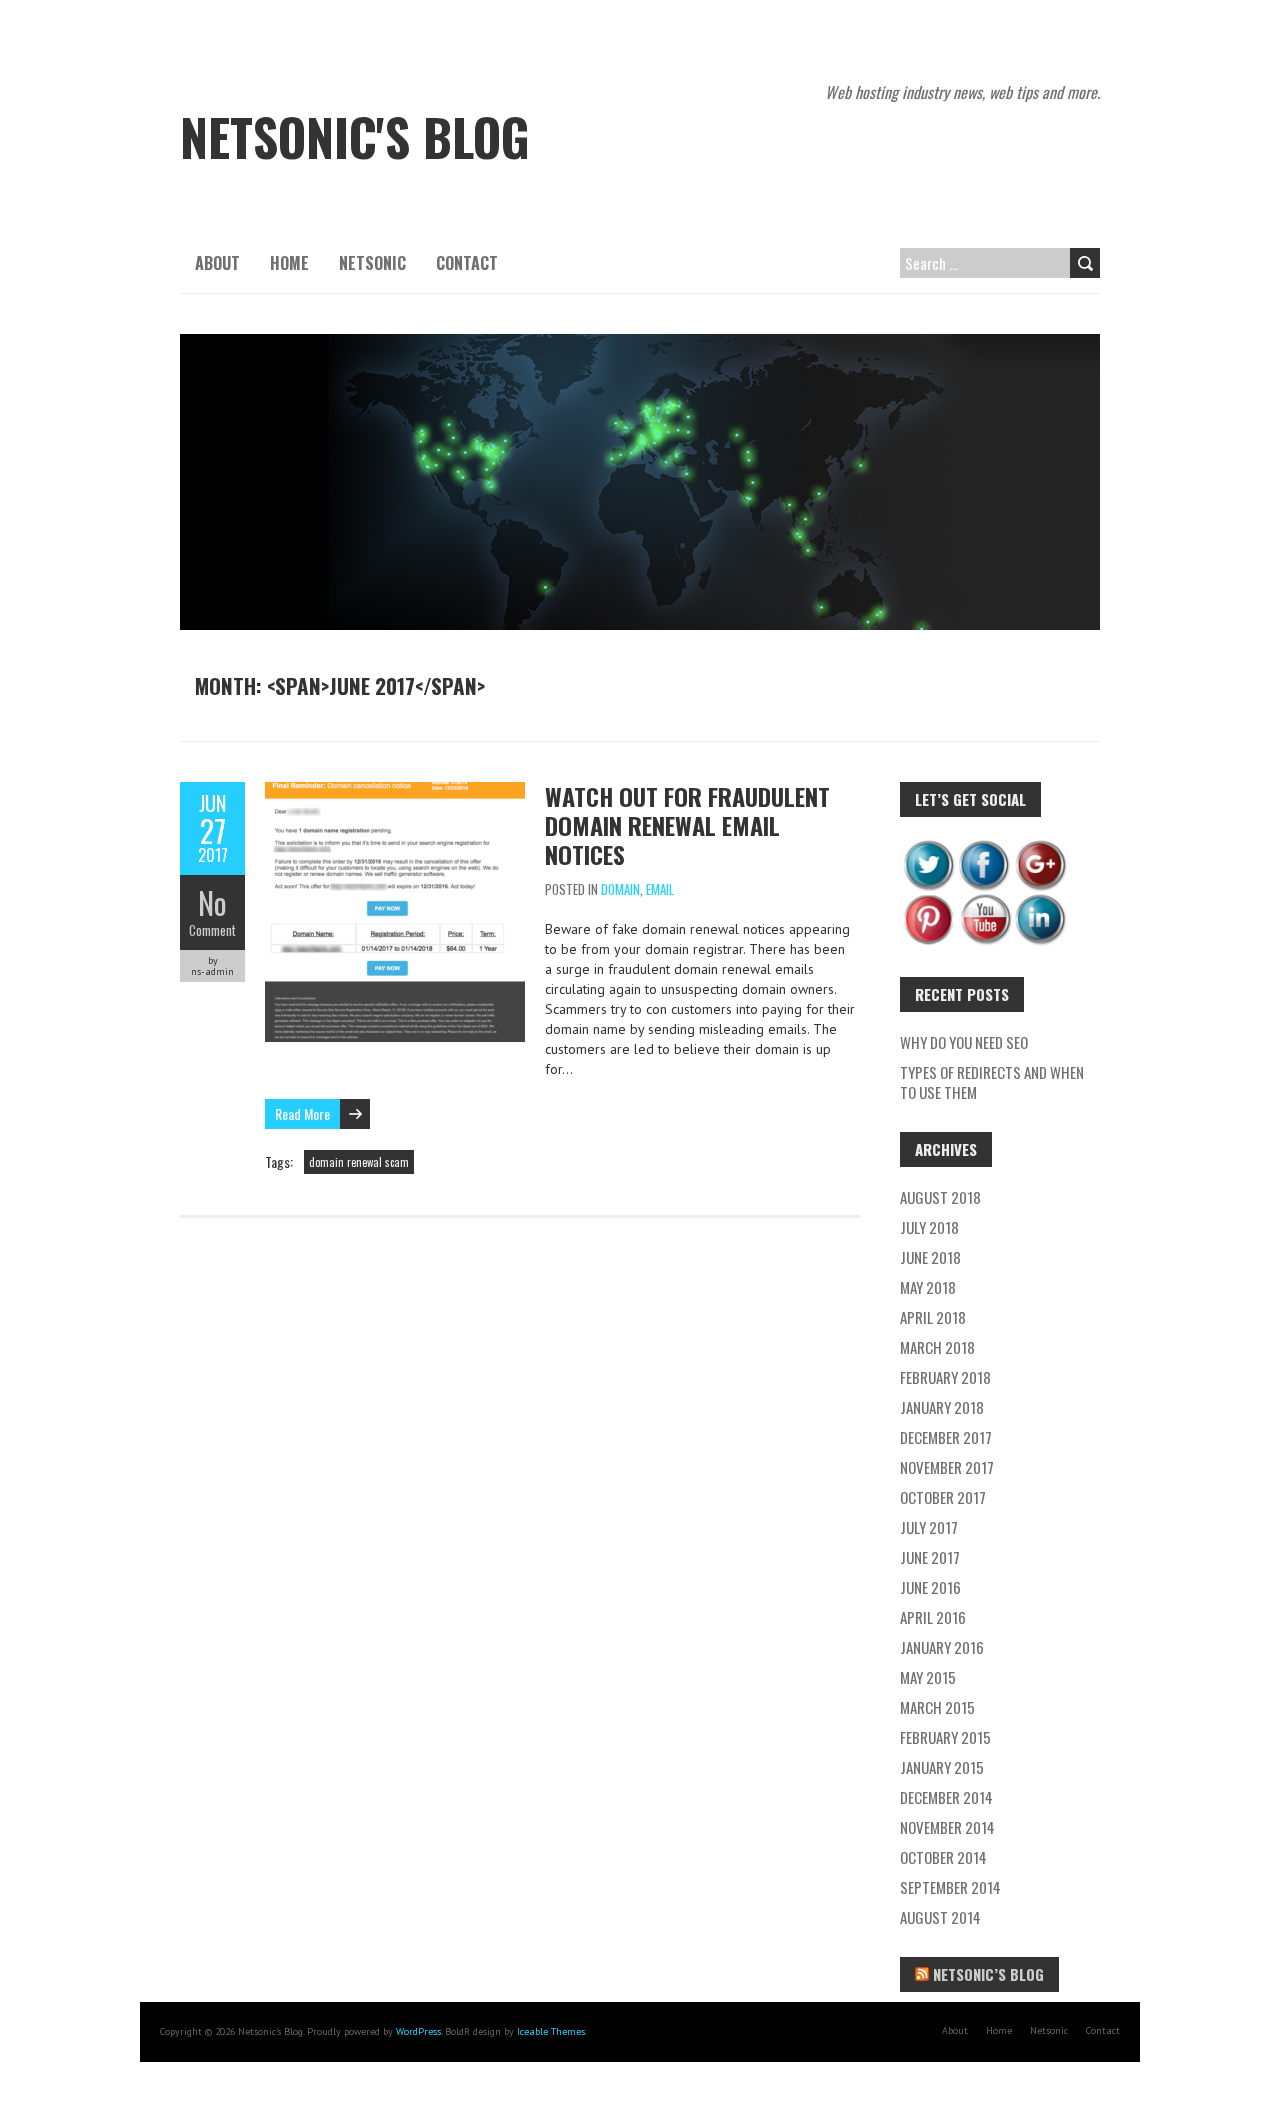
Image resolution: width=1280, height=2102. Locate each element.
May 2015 (928, 1677)
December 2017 (946, 1437)
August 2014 (940, 1917)
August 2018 (940, 1197)
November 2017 (947, 1467)
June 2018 (930, 1257)
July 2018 (929, 1227)
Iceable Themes (551, 2031)
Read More (302, 1113)
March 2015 (937, 1707)
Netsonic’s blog (988, 1974)
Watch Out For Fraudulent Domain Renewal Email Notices (687, 825)
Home (289, 263)
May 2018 (928, 1287)
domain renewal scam (359, 1162)
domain (620, 889)
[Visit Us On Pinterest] (928, 902)
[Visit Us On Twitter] (928, 847)
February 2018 (945, 1377)
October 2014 (943, 1857)
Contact (467, 263)
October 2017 (943, 1497)
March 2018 (937, 1347)
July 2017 (929, 1527)
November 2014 (947, 1827)
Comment (212, 930)
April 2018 (933, 1317)
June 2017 (930, 1557)
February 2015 (945, 1737)
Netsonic (372, 263)
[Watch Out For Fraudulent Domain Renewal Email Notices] (395, 792)
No (212, 902)
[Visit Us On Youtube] (984, 902)
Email (660, 889)
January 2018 (942, 1407)
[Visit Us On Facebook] (984, 847)
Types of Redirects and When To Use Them (992, 1082)
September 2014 (950, 1887)
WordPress (418, 2031)
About (217, 263)
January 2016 (942, 1647)
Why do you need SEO (964, 1042)
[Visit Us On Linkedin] (1040, 902)
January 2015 (942, 1767)
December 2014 (946, 1797)
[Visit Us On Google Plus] (1040, 847)
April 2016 (933, 1617)
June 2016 (930, 1587)
